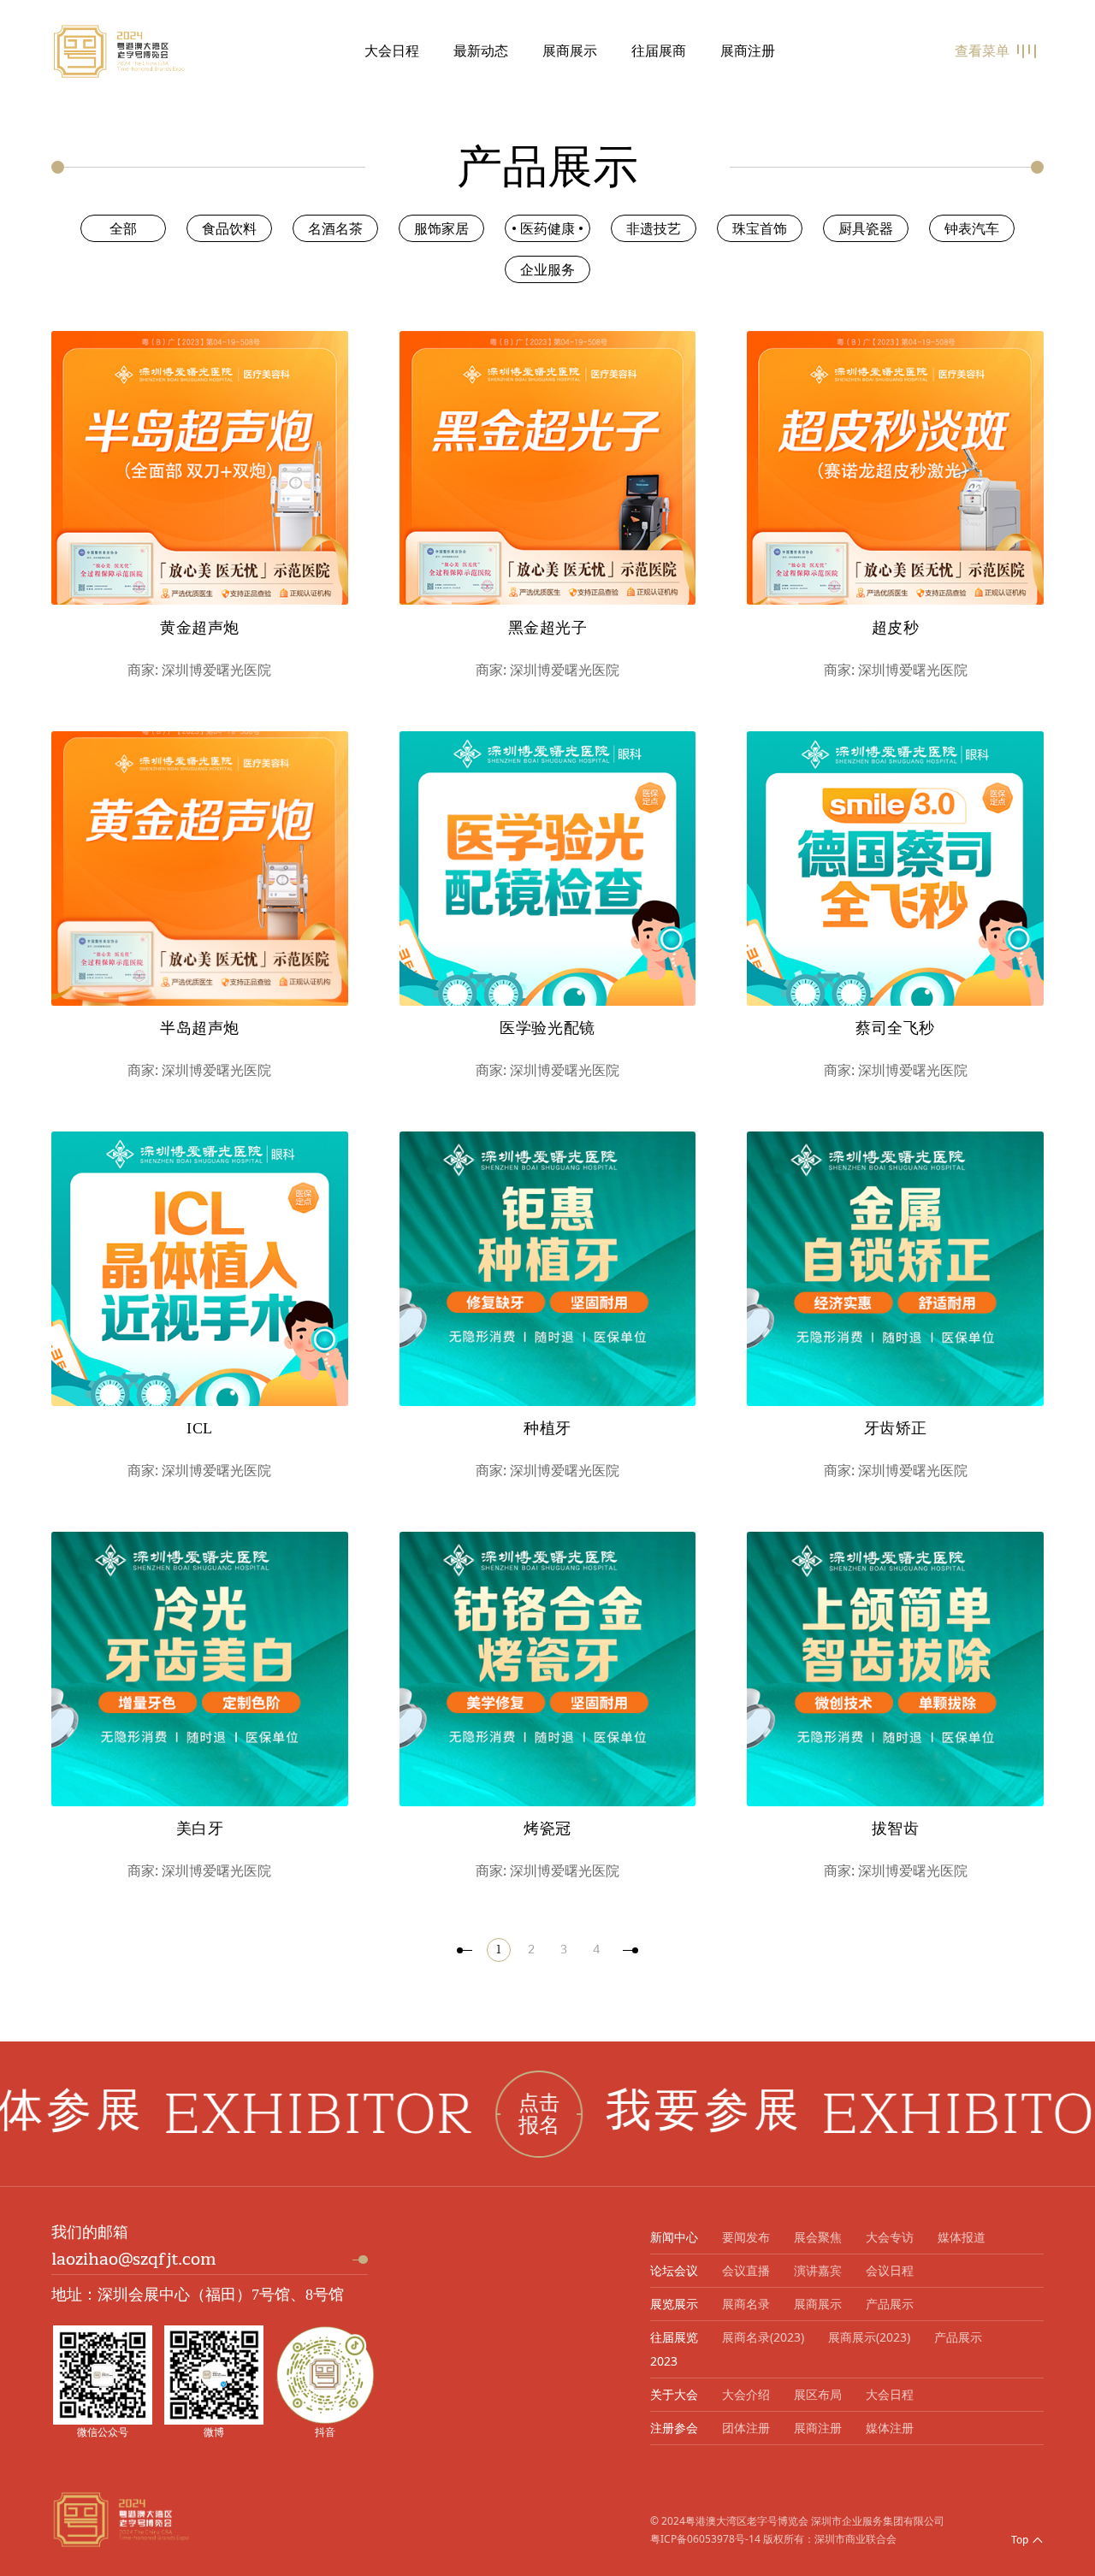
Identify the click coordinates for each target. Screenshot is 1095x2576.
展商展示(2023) (869, 2337)
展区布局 (818, 2394)
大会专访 (890, 2237)
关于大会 (674, 2394)
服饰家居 (441, 228)
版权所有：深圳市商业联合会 (830, 2539)
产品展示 (890, 2304)
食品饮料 (229, 228)
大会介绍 (746, 2394)
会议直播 (746, 2270)
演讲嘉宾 (818, 2270)
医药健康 (547, 228)
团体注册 (746, 2428)
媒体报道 (962, 2237)
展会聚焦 (818, 2237)
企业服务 (547, 269)
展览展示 (674, 2304)
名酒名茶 (335, 228)
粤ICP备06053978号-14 (705, 2539)
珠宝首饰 (760, 228)
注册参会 (674, 2428)
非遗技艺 (654, 228)
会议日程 (890, 2270)
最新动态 (481, 51)
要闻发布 (746, 2237)
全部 (123, 228)
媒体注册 (890, 2428)
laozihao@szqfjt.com (134, 2259)
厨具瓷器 (866, 228)
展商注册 (748, 51)
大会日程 (392, 51)
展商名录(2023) (763, 2337)
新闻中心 (674, 2237)
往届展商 (659, 51)
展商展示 (570, 51)
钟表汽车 (972, 228)
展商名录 (746, 2304)
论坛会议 (674, 2270)
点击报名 (417, 2114)
